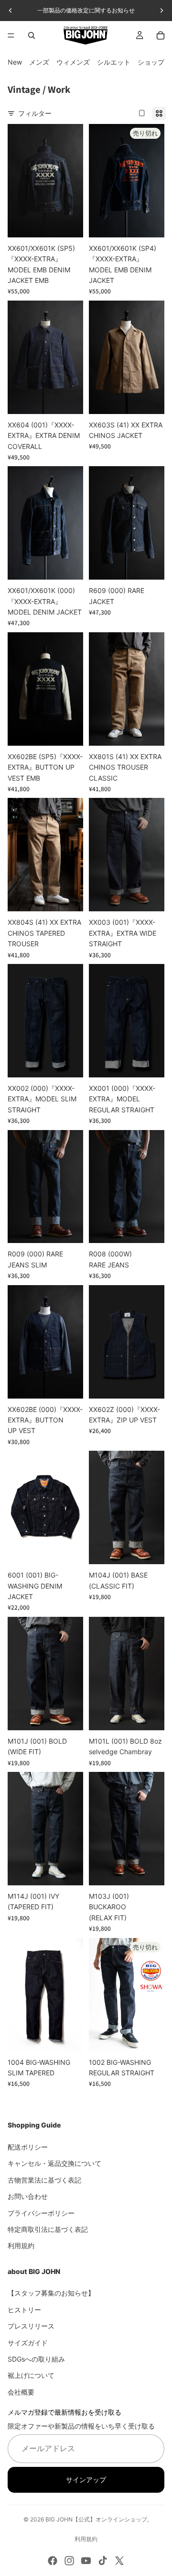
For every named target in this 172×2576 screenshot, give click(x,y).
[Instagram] (69, 2561)
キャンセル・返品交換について (54, 2163)
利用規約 (21, 2246)
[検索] (32, 35)
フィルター (35, 113)
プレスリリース (31, 2326)
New (15, 62)
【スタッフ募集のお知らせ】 (51, 2293)
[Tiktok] (103, 2561)
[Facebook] (53, 2561)
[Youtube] (86, 2561)
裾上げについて (31, 2375)
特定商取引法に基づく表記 (48, 2229)
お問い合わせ (28, 2196)
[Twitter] (119, 2561)
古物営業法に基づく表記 (44, 2179)
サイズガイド (28, 2342)
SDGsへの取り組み (36, 2359)
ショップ (151, 62)
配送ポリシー (28, 2147)
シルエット (114, 62)
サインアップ (86, 2479)
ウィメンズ (73, 62)
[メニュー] (11, 35)
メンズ (39, 62)
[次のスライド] (161, 11)
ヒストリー (24, 2310)
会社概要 (21, 2392)
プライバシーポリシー (41, 2212)
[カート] (161, 35)
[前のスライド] (11, 11)
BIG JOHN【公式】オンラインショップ (96, 2519)
